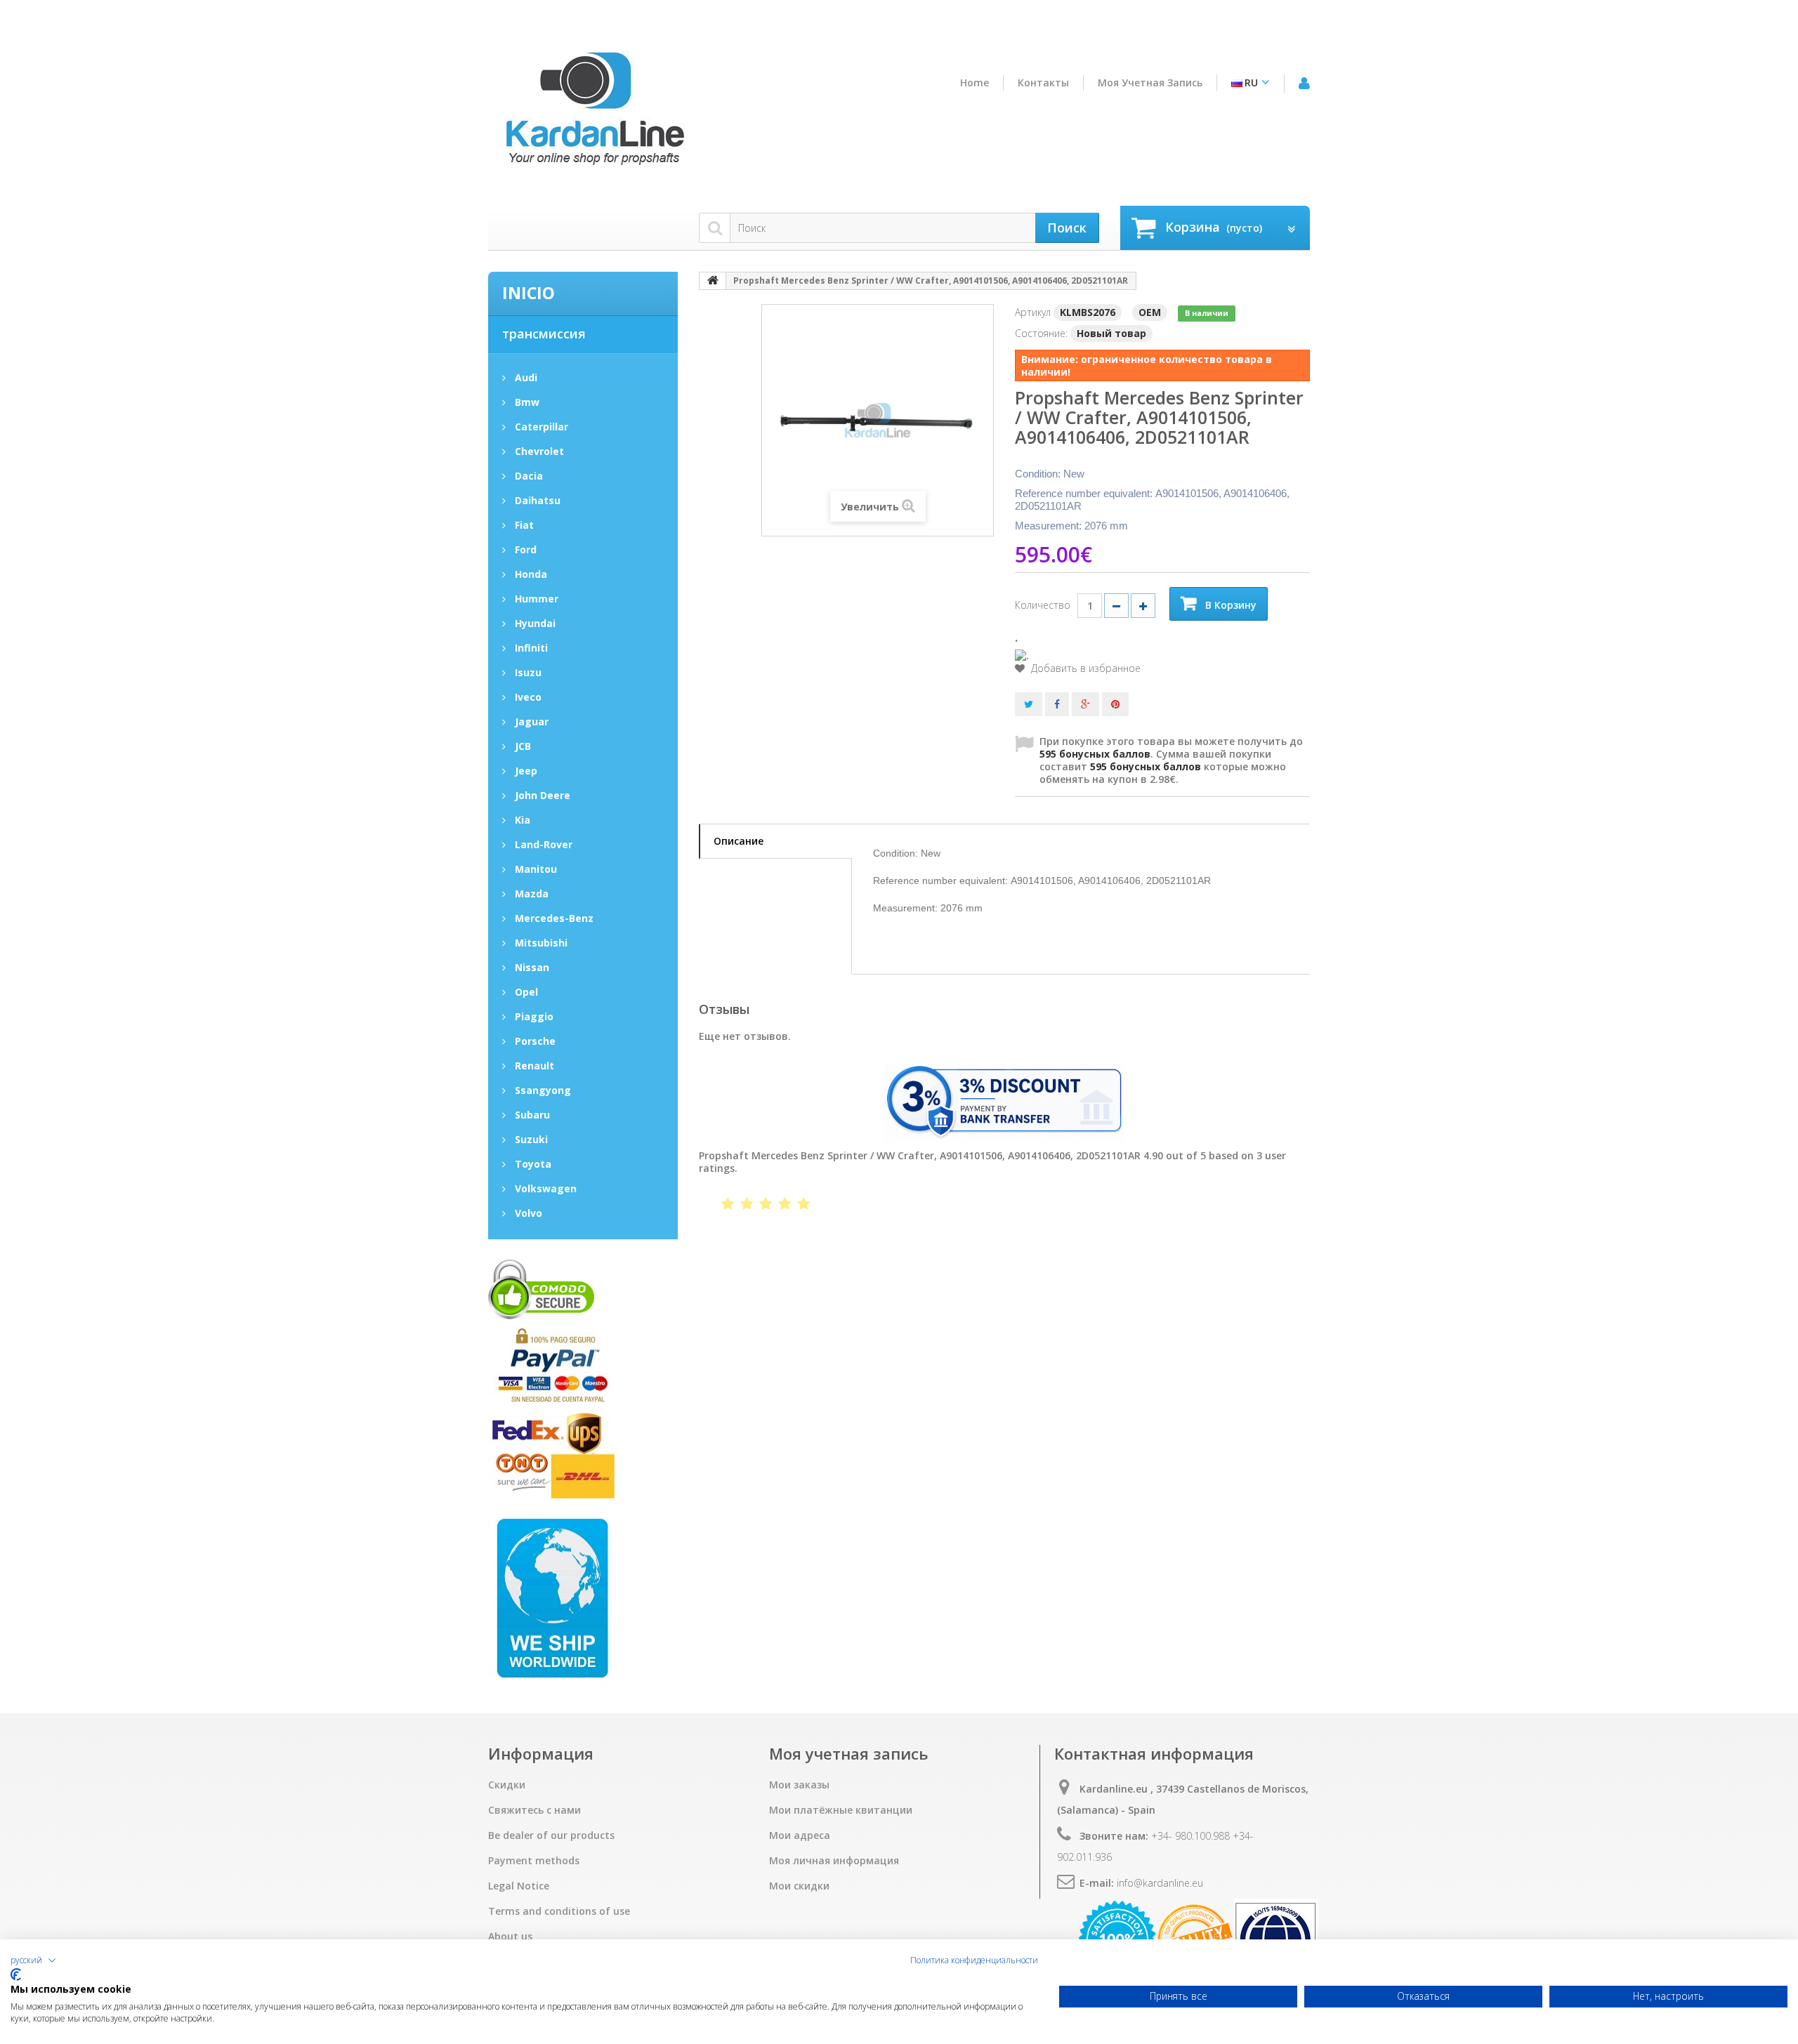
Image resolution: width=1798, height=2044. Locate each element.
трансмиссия (544, 334)
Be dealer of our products (551, 1835)
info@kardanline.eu (1160, 1883)
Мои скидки (799, 1886)
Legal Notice (519, 1886)
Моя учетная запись (1150, 83)
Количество (1043, 605)
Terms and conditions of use (559, 1911)
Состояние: (1041, 333)
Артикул (1033, 312)
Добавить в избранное (1084, 668)
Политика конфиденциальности (974, 1960)
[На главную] (713, 281)
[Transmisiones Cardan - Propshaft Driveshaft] (593, 114)
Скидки (507, 1785)
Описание (739, 841)
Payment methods (534, 1861)
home (975, 83)
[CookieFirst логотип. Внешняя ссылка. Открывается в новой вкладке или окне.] (16, 1974)
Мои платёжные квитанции (841, 1810)
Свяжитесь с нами (534, 1810)
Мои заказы (799, 1785)
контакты (1043, 83)
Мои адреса (800, 1835)
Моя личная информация (834, 1861)
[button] (33, 1960)
